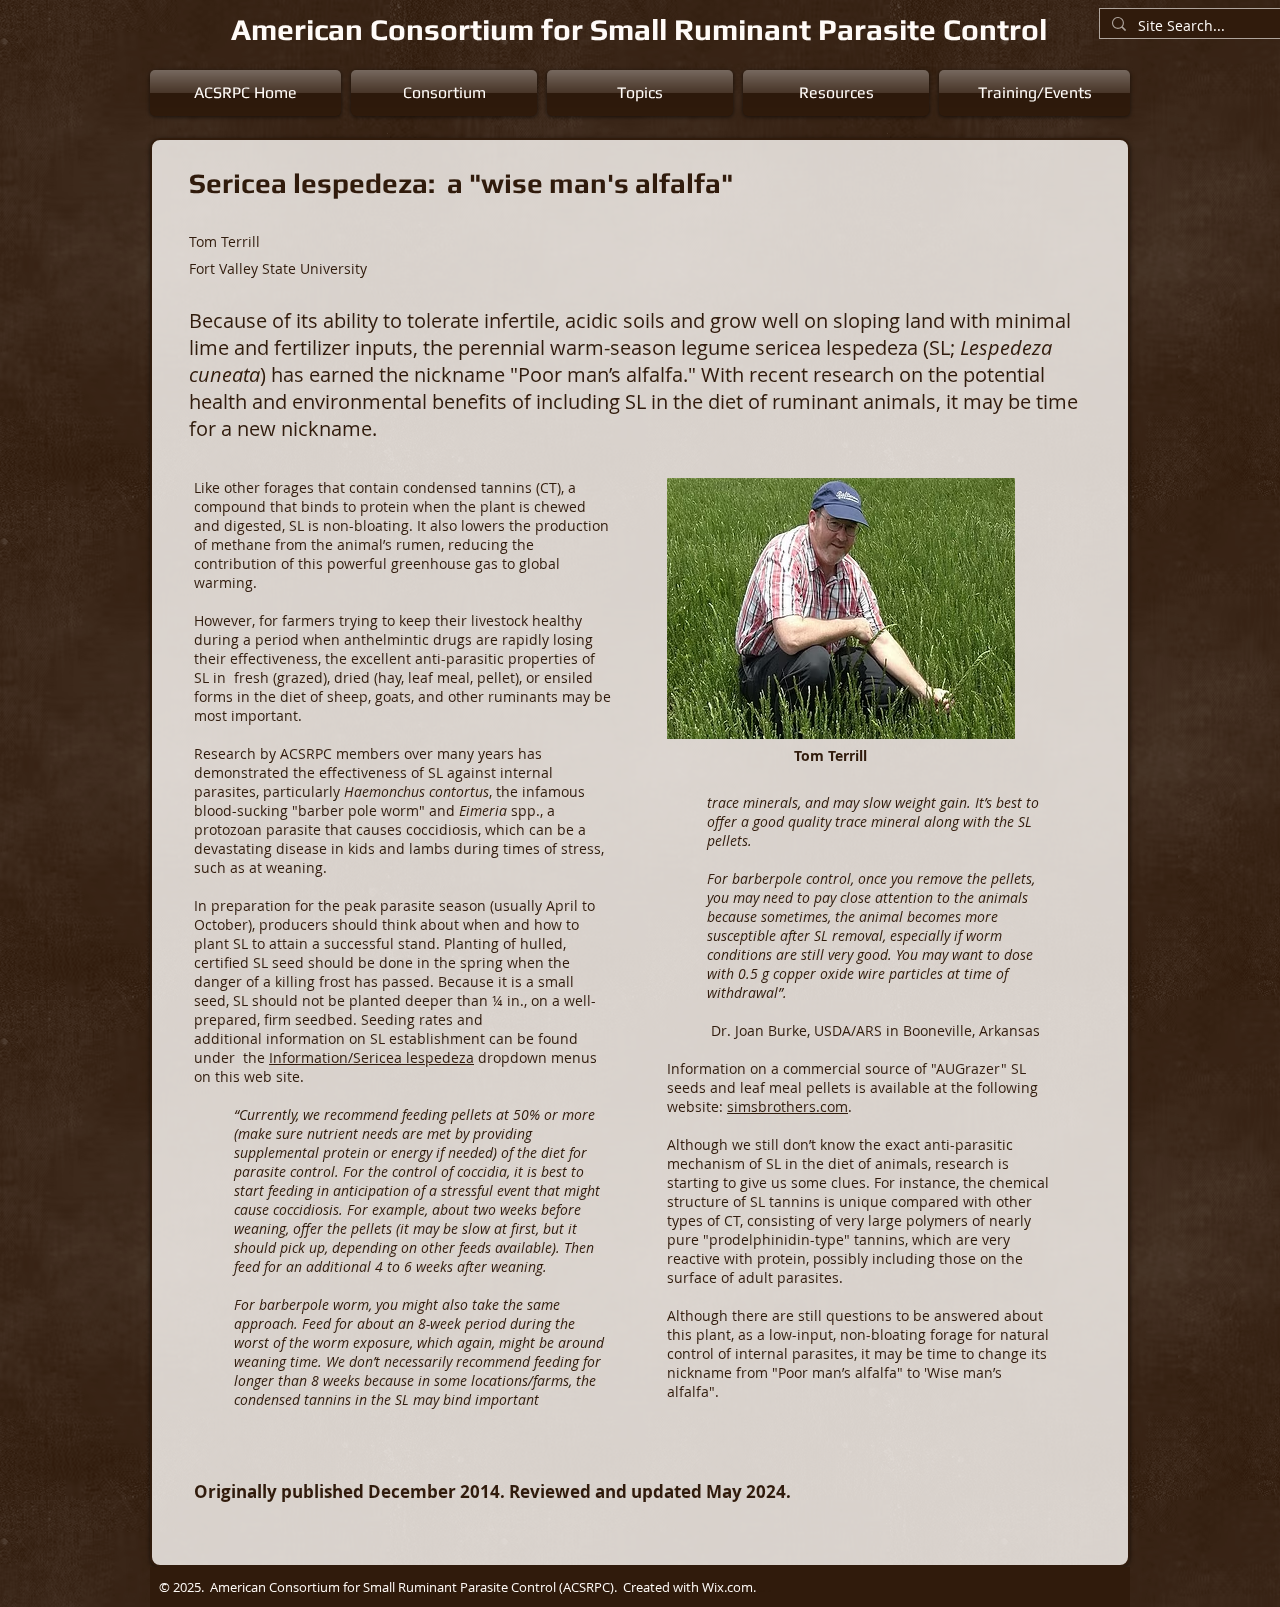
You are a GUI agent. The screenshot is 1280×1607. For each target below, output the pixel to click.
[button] (444, 93)
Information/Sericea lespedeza (371, 1057)
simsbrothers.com (787, 1106)
